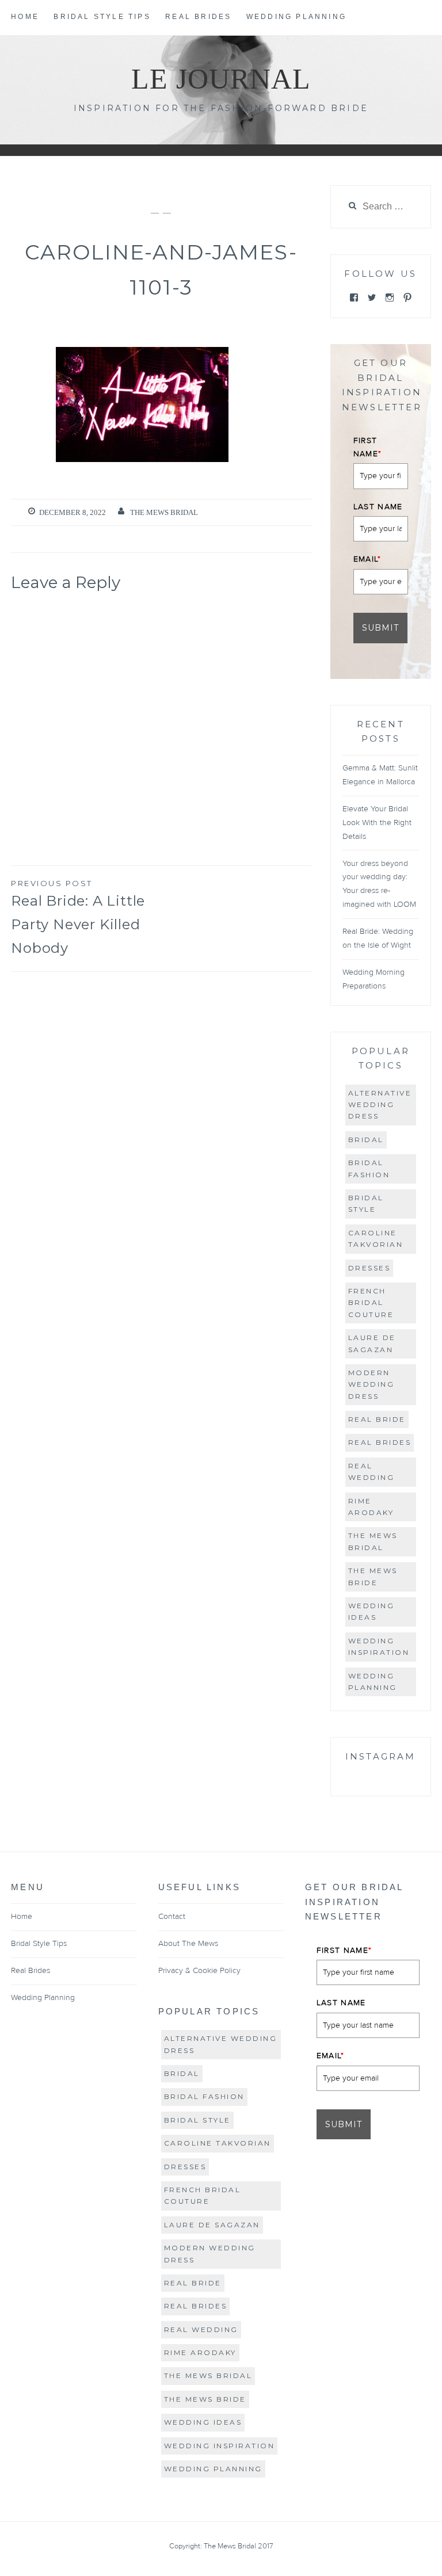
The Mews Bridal (164, 512)
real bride (377, 1419)
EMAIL (367, 559)
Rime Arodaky (371, 1507)
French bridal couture (371, 1303)
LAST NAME (378, 507)
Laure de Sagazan (372, 1343)
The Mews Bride (373, 1576)
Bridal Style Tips (102, 17)
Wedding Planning (296, 17)
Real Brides (198, 17)
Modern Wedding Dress (371, 1384)
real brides (380, 1442)
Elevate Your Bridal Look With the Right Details (377, 823)
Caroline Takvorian (376, 1239)
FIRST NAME (368, 447)
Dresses (369, 1268)
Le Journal (221, 79)
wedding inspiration (379, 1646)
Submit (380, 628)
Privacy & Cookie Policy (199, 1971)
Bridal (366, 1140)
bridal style (366, 1203)
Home (25, 17)
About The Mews (188, 1944)
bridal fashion (369, 1168)
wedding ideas (371, 1611)
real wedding (371, 1472)
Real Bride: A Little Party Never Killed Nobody (78, 917)
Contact (172, 1917)
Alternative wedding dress (380, 1105)
